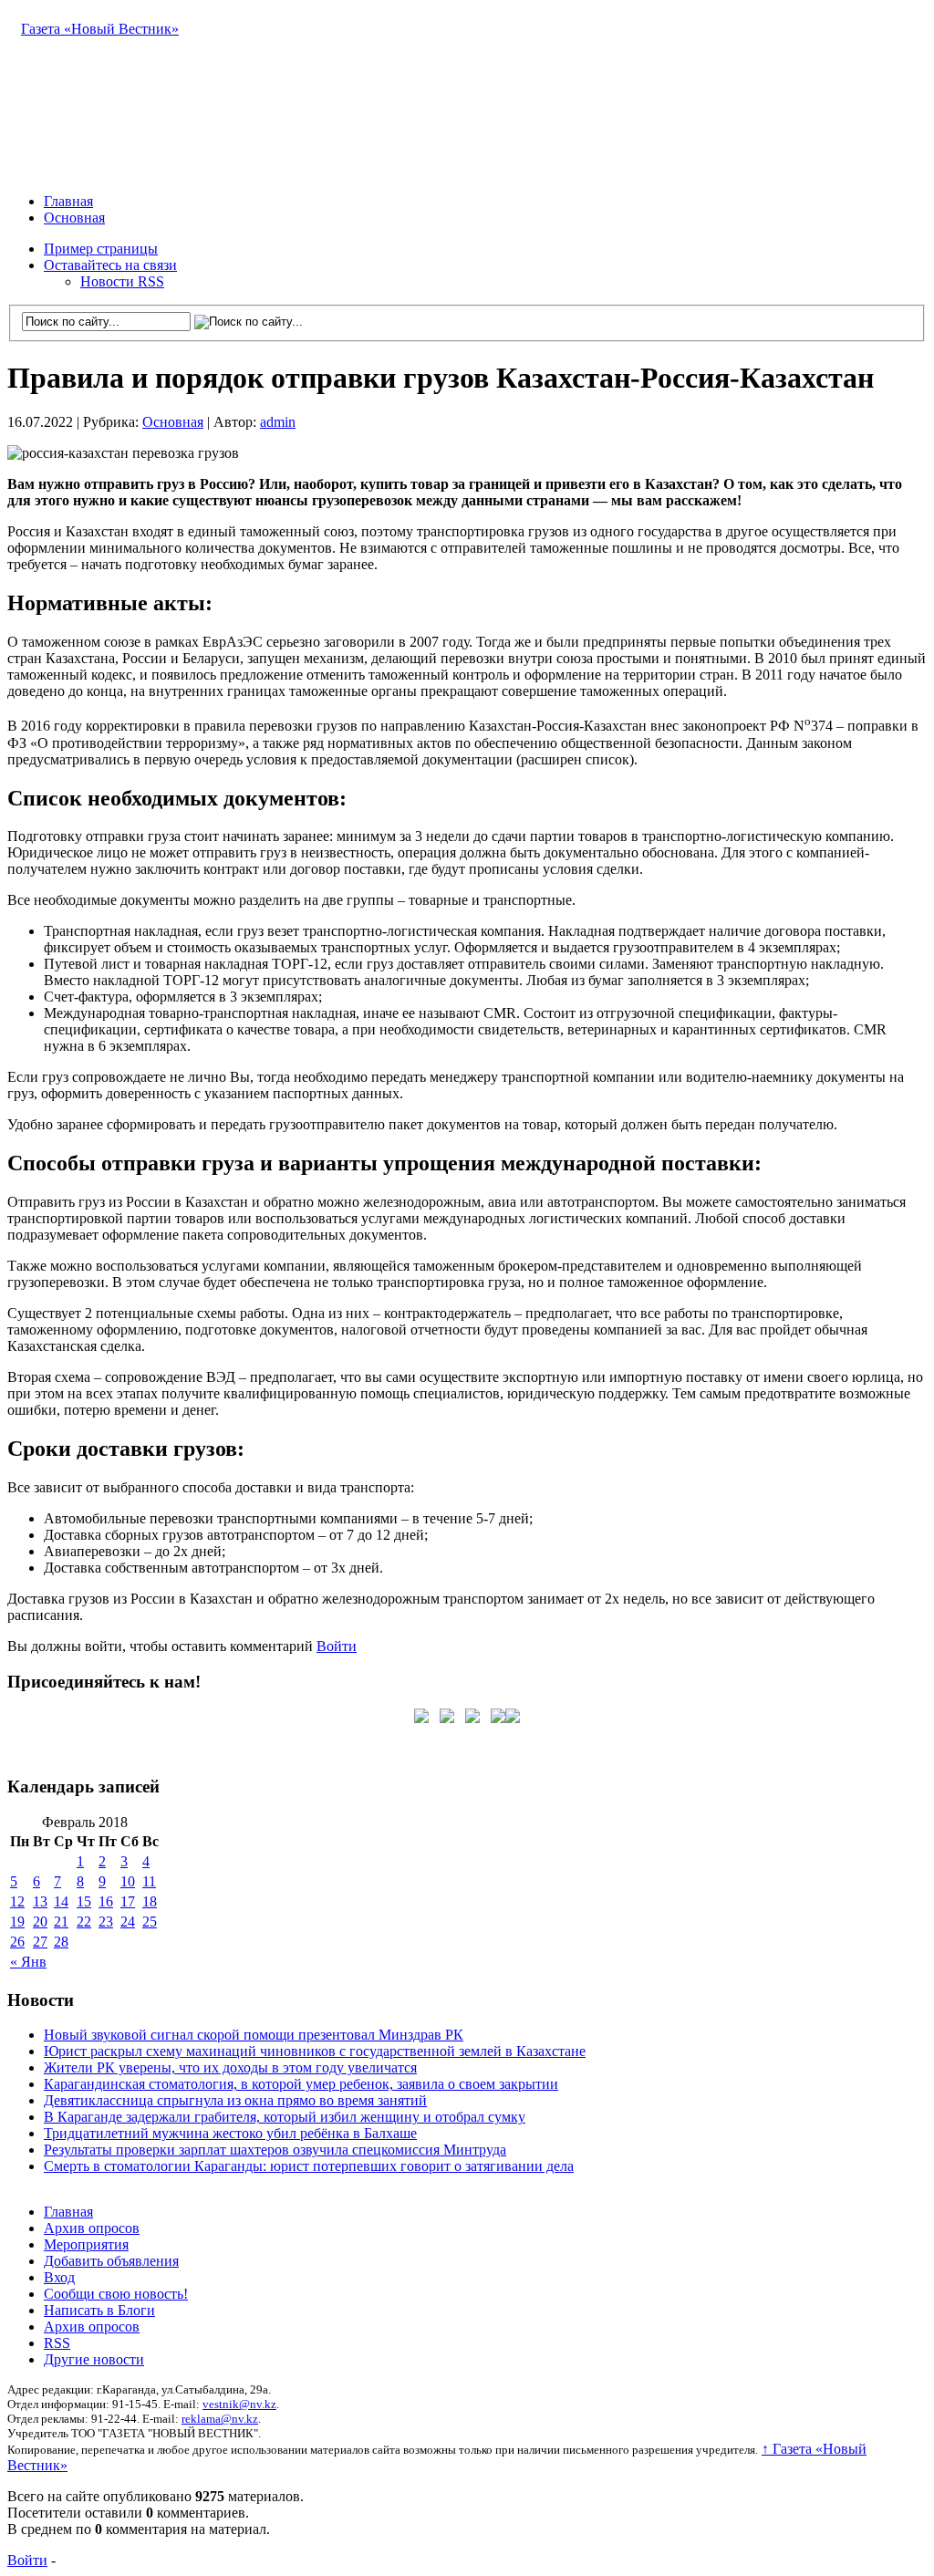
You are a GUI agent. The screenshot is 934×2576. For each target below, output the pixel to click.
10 (128, 1881)
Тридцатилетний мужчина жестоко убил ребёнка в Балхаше (230, 2133)
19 (17, 1922)
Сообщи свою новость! (116, 2294)
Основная (74, 218)
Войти (337, 1646)
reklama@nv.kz (220, 2419)
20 (40, 1922)
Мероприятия (86, 2244)
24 (128, 1922)
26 (17, 1942)
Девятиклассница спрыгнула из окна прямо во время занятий (235, 2100)
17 (128, 1901)
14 (61, 1901)
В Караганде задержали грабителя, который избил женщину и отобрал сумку (285, 2117)
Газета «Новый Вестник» (100, 29)
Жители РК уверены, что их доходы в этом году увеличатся (230, 2067)
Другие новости (94, 2359)
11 (149, 1881)
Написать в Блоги (99, 2310)
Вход (59, 2277)
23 (106, 1922)
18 (150, 1901)
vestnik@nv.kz (239, 2404)
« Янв (28, 1962)
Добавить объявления (111, 2261)
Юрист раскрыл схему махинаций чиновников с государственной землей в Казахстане (315, 2051)
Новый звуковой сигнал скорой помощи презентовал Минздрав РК (254, 2035)
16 (106, 1901)
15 (84, 1901)
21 (61, 1922)
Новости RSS (122, 281)
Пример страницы (101, 249)
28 (61, 1942)
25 (150, 1922)
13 (40, 1901)
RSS (57, 2343)
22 (84, 1922)
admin (278, 422)
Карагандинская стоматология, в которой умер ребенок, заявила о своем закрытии (301, 2084)
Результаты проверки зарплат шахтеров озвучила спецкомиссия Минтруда (275, 2150)
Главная (68, 201)
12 (17, 1901)
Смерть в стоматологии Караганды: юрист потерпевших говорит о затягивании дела (309, 2166)
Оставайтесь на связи (110, 265)
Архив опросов (92, 2228)
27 (40, 1942)
